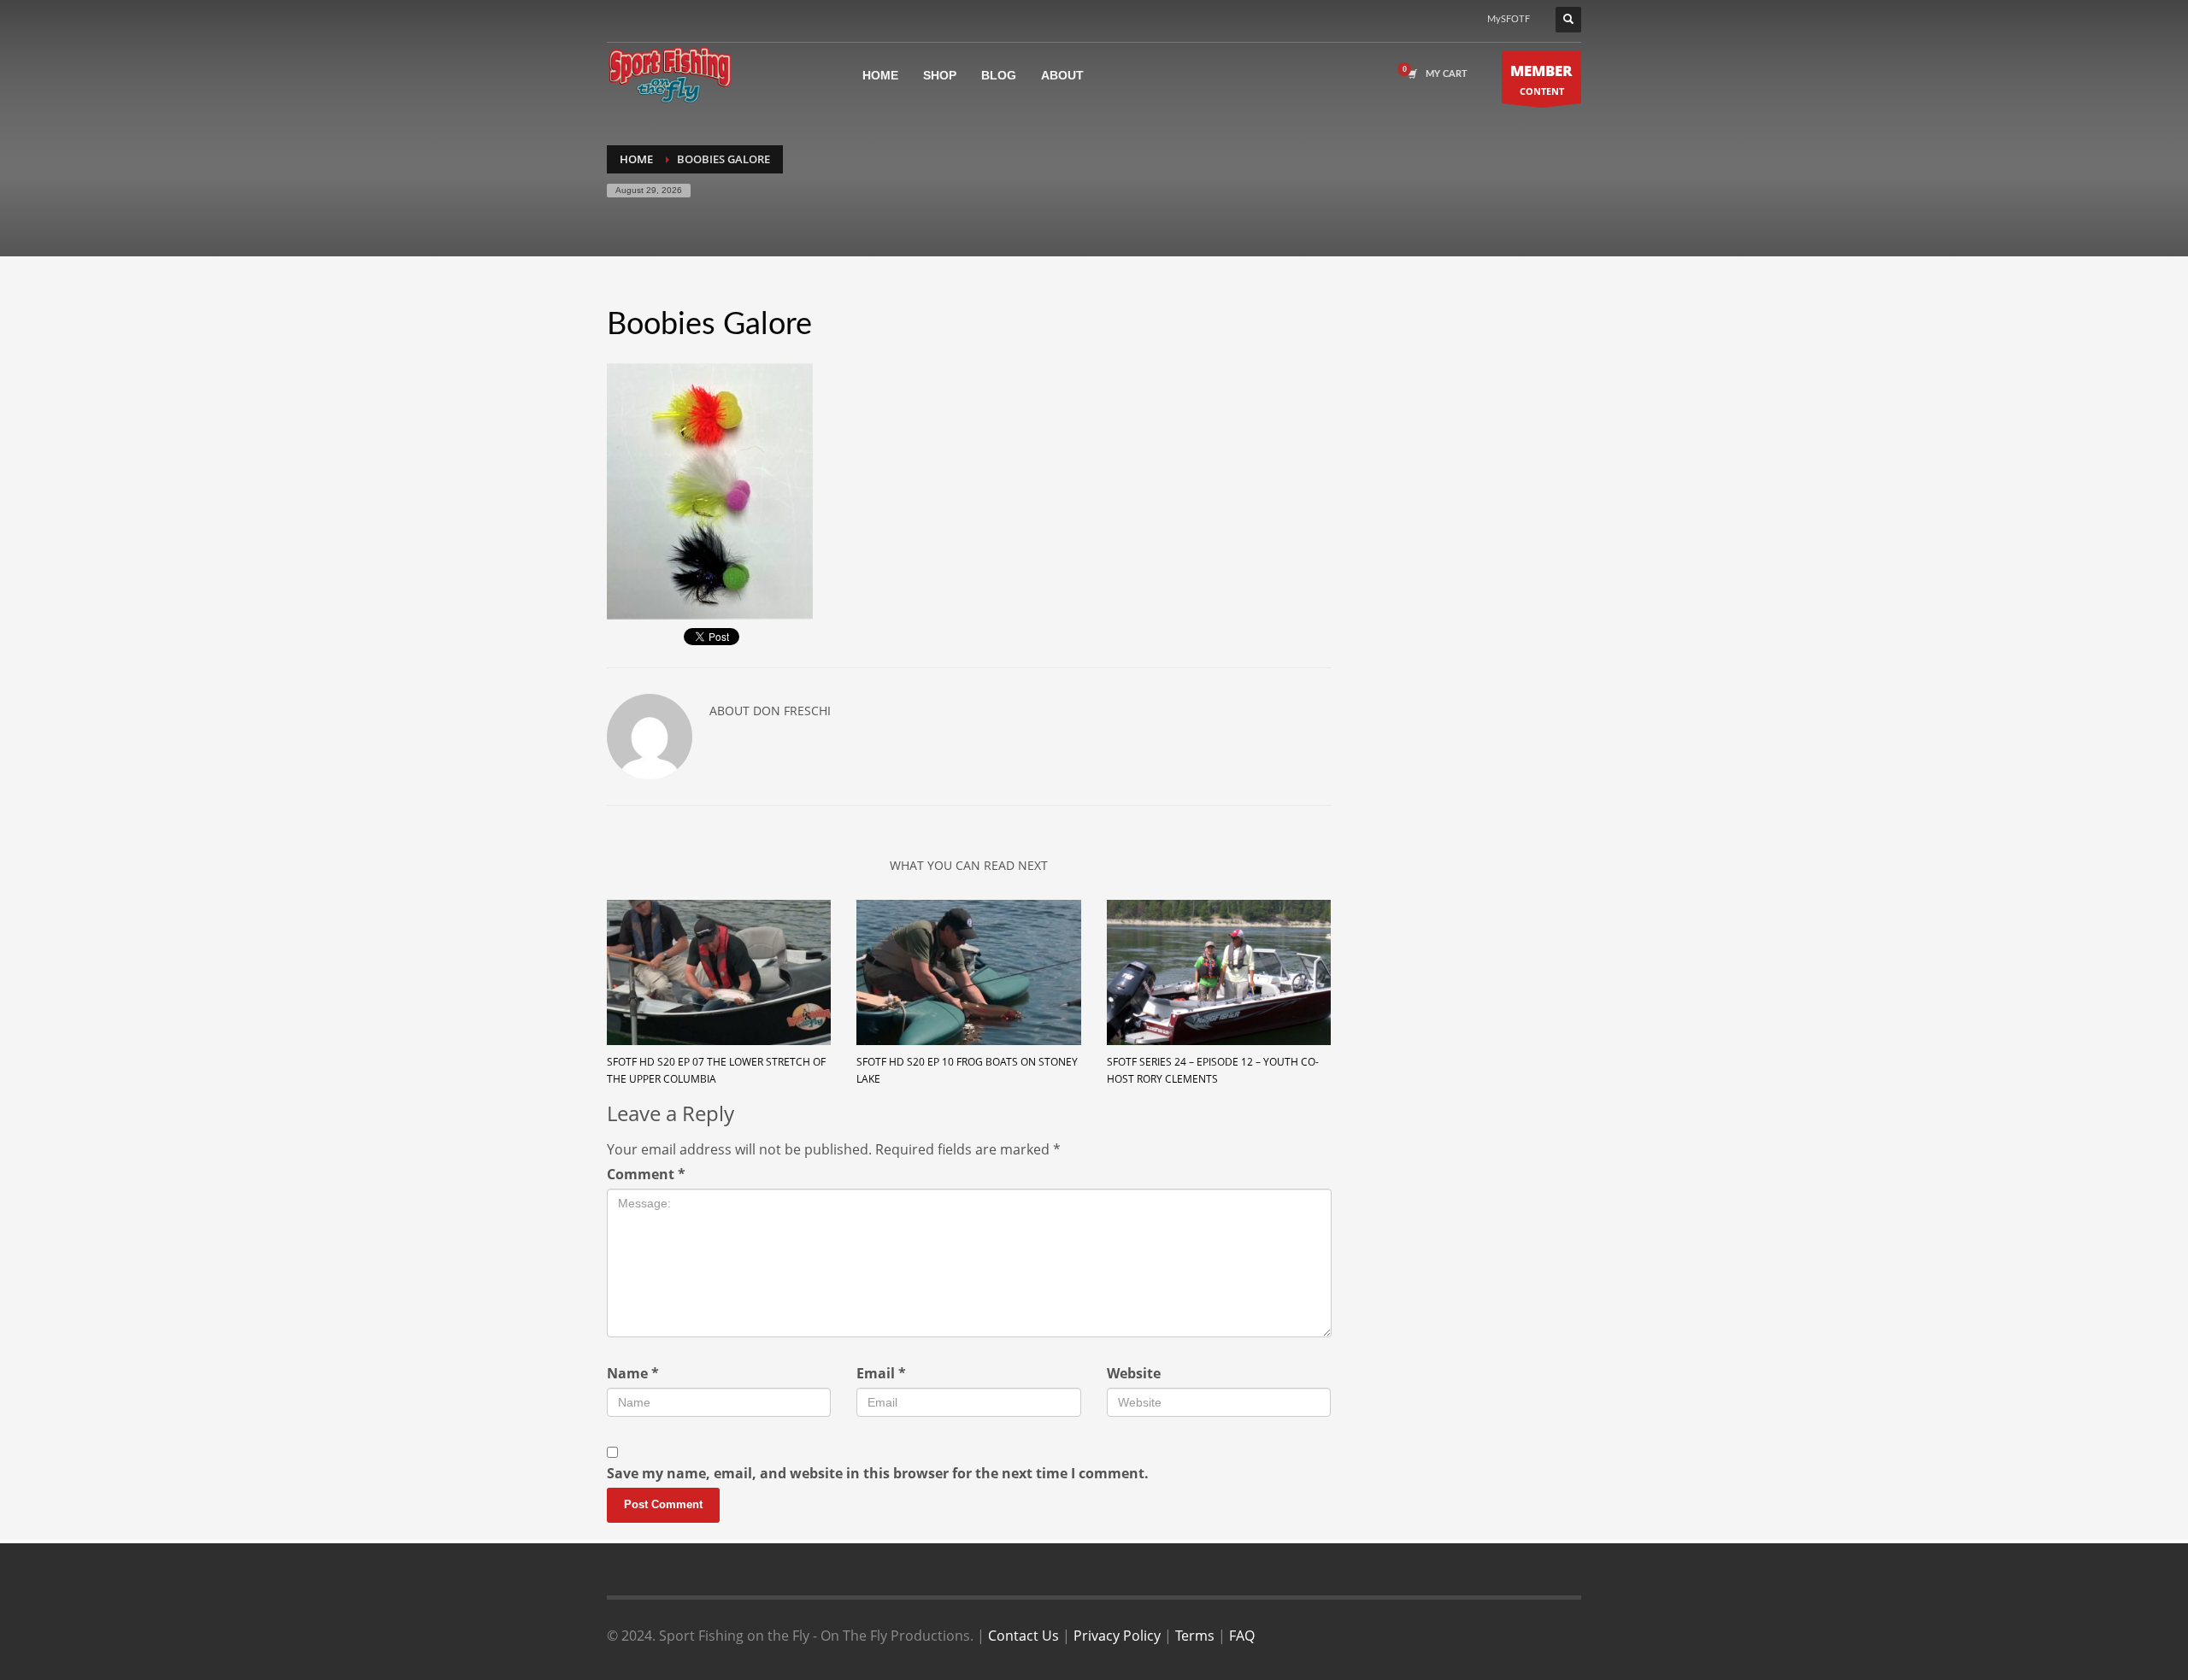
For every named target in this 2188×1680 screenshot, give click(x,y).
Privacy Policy (1117, 1636)
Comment (646, 1174)
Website (1134, 1373)
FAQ (1242, 1636)
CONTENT (1541, 79)
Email (881, 1373)
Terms (1195, 1636)
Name (633, 1373)
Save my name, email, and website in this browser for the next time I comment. (878, 1473)
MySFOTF (1509, 19)
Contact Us (1023, 1636)
